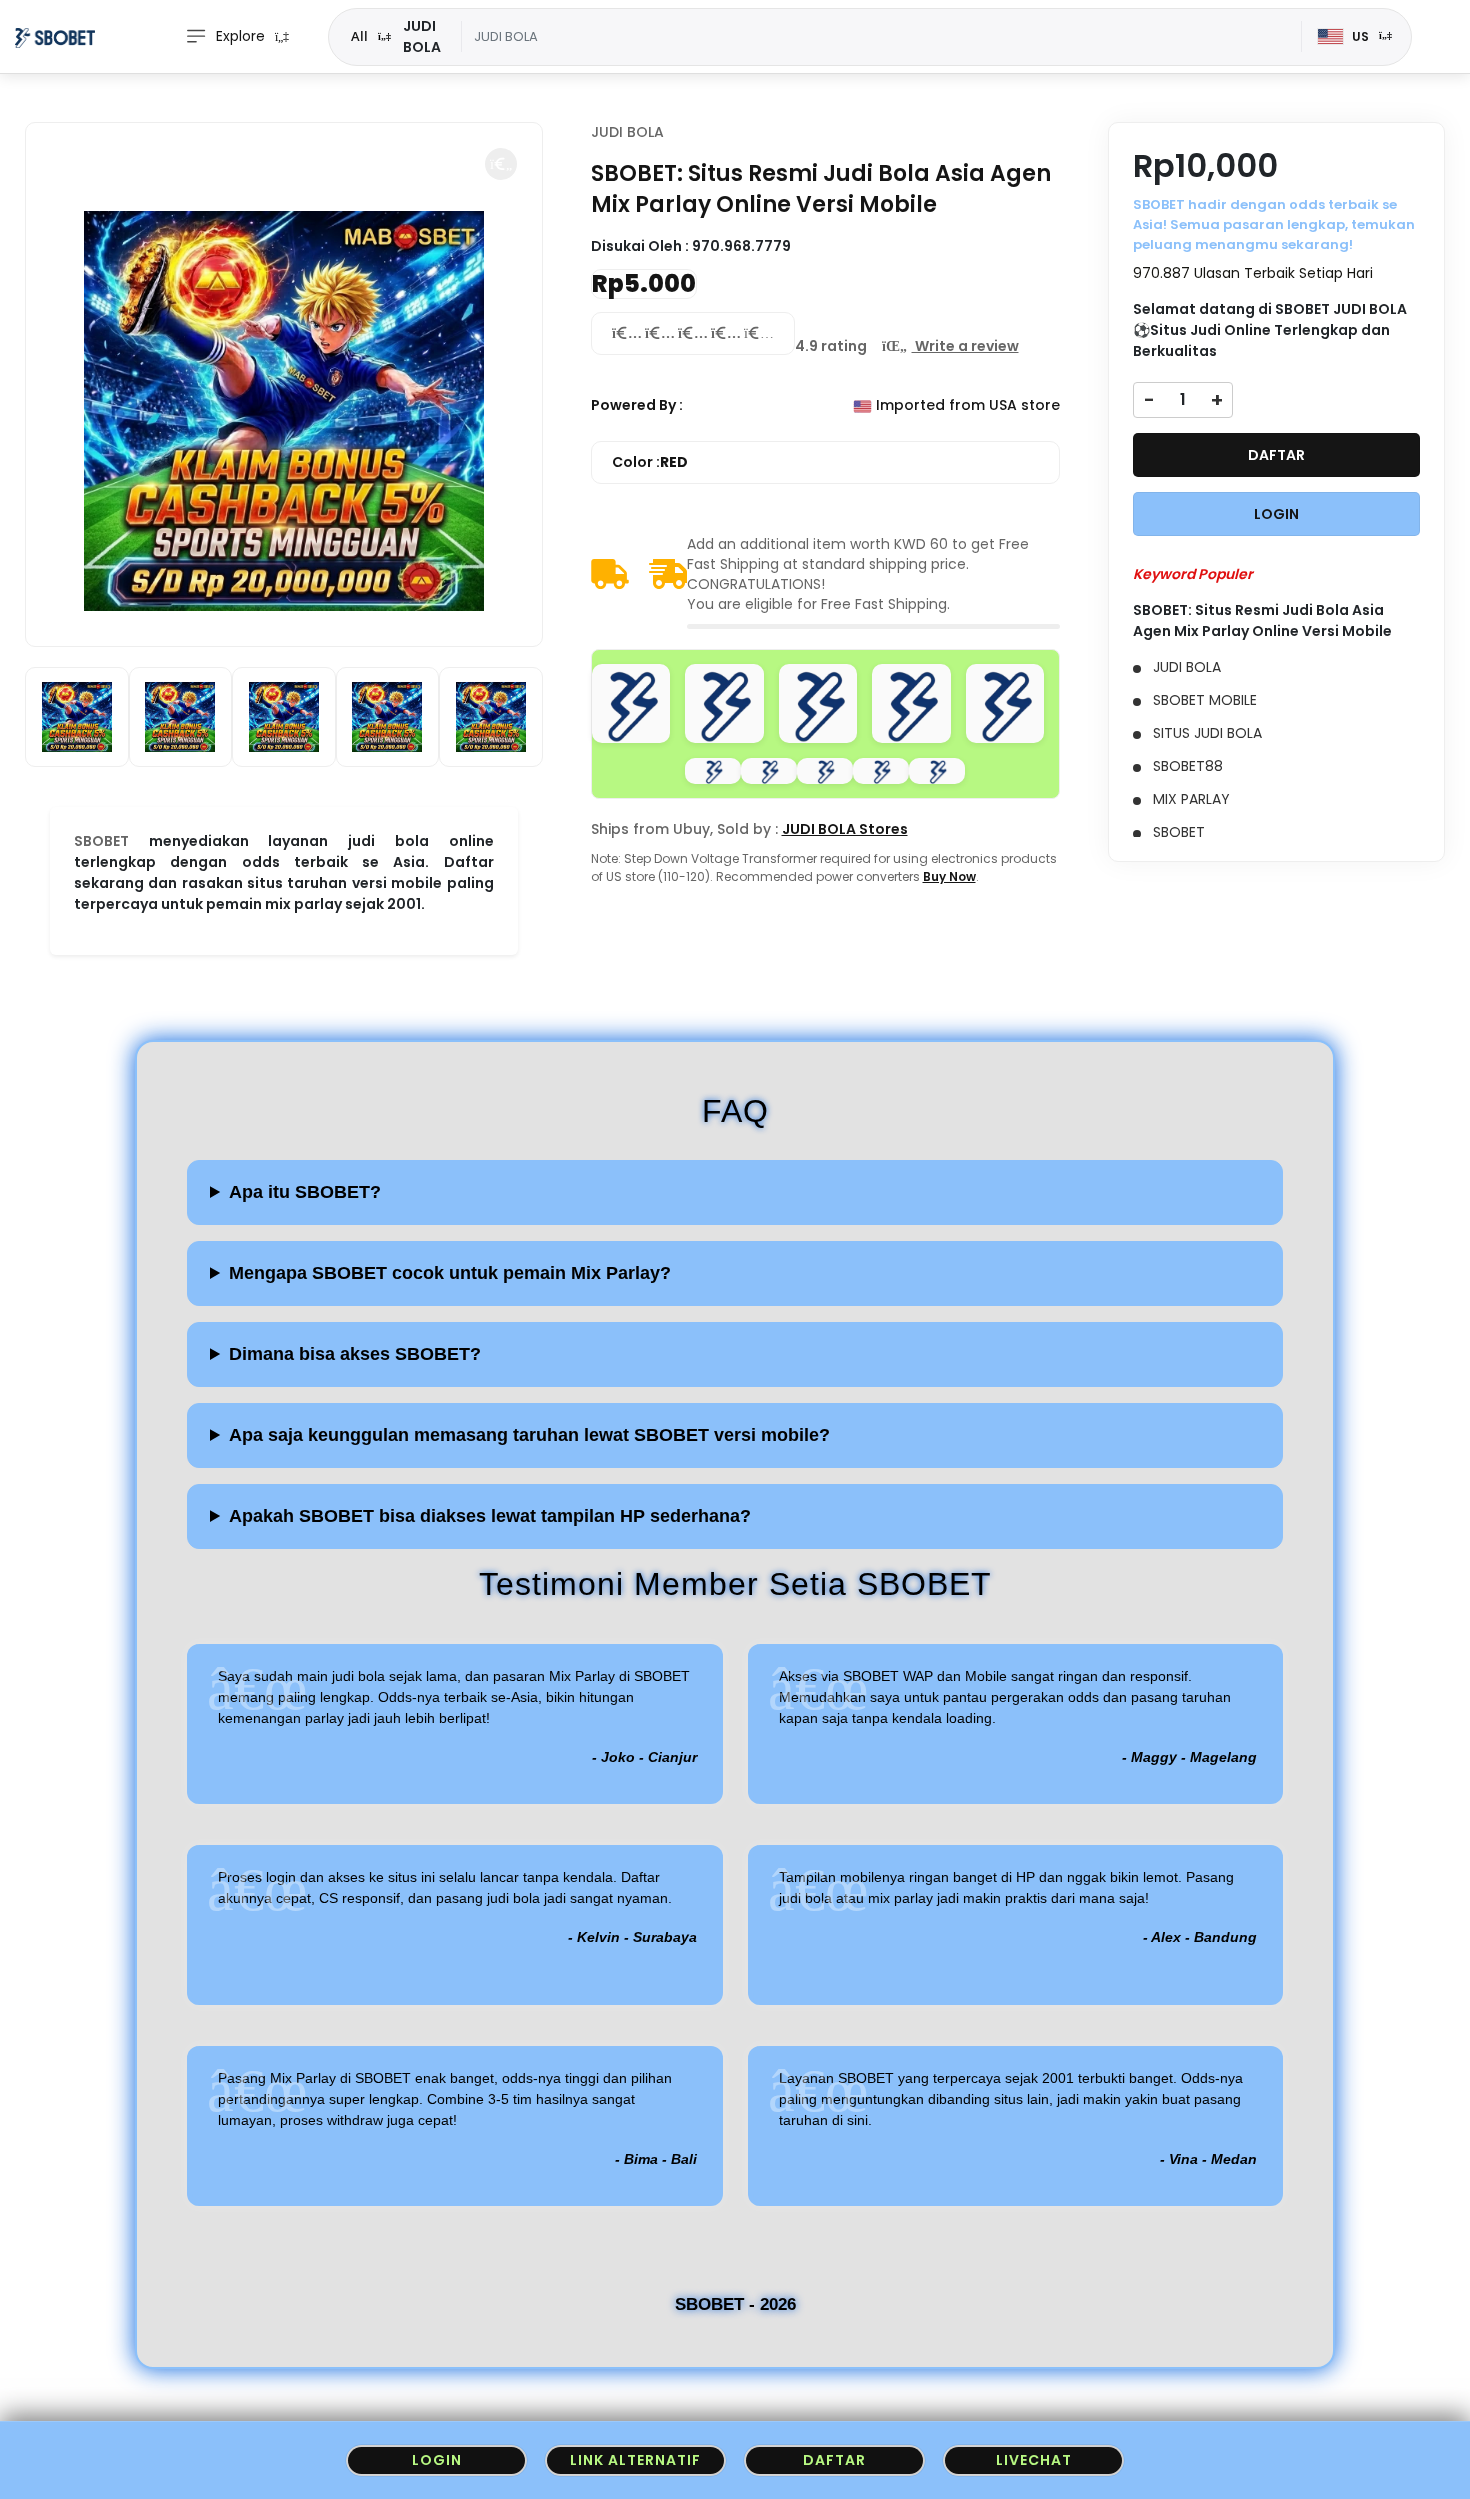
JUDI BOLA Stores (845, 829)
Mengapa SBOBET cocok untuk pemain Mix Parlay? (450, 1273)
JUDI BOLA (627, 132)
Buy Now (949, 876)
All (359, 36)
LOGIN (1276, 514)
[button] (501, 164)
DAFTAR (1276, 455)
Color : (650, 462)
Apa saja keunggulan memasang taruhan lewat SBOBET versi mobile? (529, 1435)
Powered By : (637, 405)
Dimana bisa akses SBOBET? (355, 1354)
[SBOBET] (55, 37)
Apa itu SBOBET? (305, 1192)
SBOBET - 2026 (735, 2304)
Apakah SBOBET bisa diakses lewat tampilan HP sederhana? (490, 1516)
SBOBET (101, 841)
